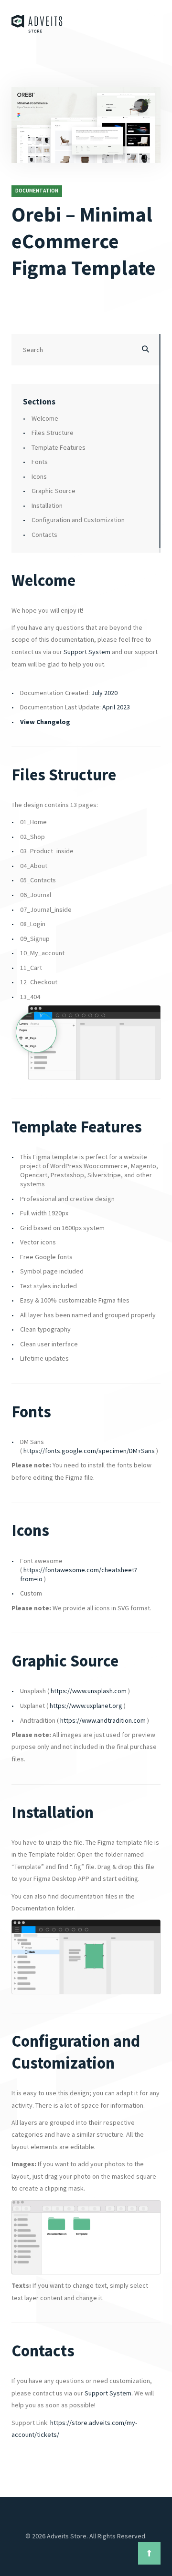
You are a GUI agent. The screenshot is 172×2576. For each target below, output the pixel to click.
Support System (87, 652)
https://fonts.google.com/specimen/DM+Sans (89, 1451)
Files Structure (53, 433)
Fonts (40, 462)
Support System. (109, 2393)
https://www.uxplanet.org (86, 1706)
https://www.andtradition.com (103, 1720)
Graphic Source (54, 491)
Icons (39, 476)
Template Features (59, 447)
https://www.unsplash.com (89, 1691)
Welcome (45, 418)
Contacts (44, 535)
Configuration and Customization (78, 520)
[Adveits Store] (37, 24)
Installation (47, 505)
